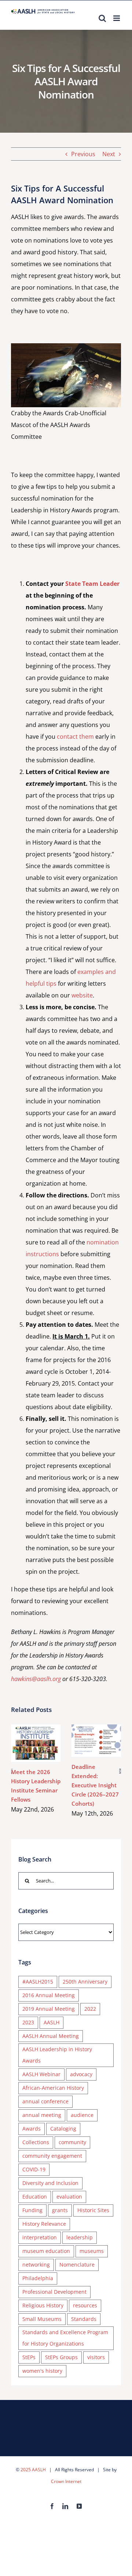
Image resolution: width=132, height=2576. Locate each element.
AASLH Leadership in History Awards (57, 2055)
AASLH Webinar (41, 2074)
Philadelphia (38, 2278)
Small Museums (42, 2319)
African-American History (53, 2088)
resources (85, 2305)
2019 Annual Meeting (49, 2009)
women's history (42, 2371)
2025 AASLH (33, 2470)
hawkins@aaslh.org (36, 1679)
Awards (32, 2129)
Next (109, 154)
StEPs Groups (61, 2357)
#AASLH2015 (38, 1982)
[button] (12, 1771)
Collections (36, 2142)
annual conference (45, 2101)
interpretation (40, 2237)
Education (35, 2197)
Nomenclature (77, 2265)
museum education (46, 2251)
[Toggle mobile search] (102, 18)
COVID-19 (34, 2169)
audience (82, 2115)
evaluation (69, 2197)
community (72, 2142)
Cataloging (63, 2129)
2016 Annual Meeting (49, 1995)
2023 (28, 2022)
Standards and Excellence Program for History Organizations (65, 2338)
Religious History (43, 2305)
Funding (32, 2210)
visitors (96, 2357)
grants (60, 2210)
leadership (80, 2237)
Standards (84, 2319)
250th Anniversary (85, 1982)
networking (36, 2265)
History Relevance (44, 2224)
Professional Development (54, 2292)
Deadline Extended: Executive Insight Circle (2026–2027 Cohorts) (95, 1732)
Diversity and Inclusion (50, 2183)
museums (92, 2251)
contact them (75, 737)
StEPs (29, 2357)
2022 (90, 2009)
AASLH (52, 2022)
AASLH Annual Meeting (51, 2036)
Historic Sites (93, 2210)
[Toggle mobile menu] (117, 18)
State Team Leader (92, 584)
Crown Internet (66, 2481)
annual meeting (42, 2115)
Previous (83, 154)
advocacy (81, 2074)
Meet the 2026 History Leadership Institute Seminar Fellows (34, 1735)
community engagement (52, 2156)
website (82, 995)
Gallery (36, 1751)
